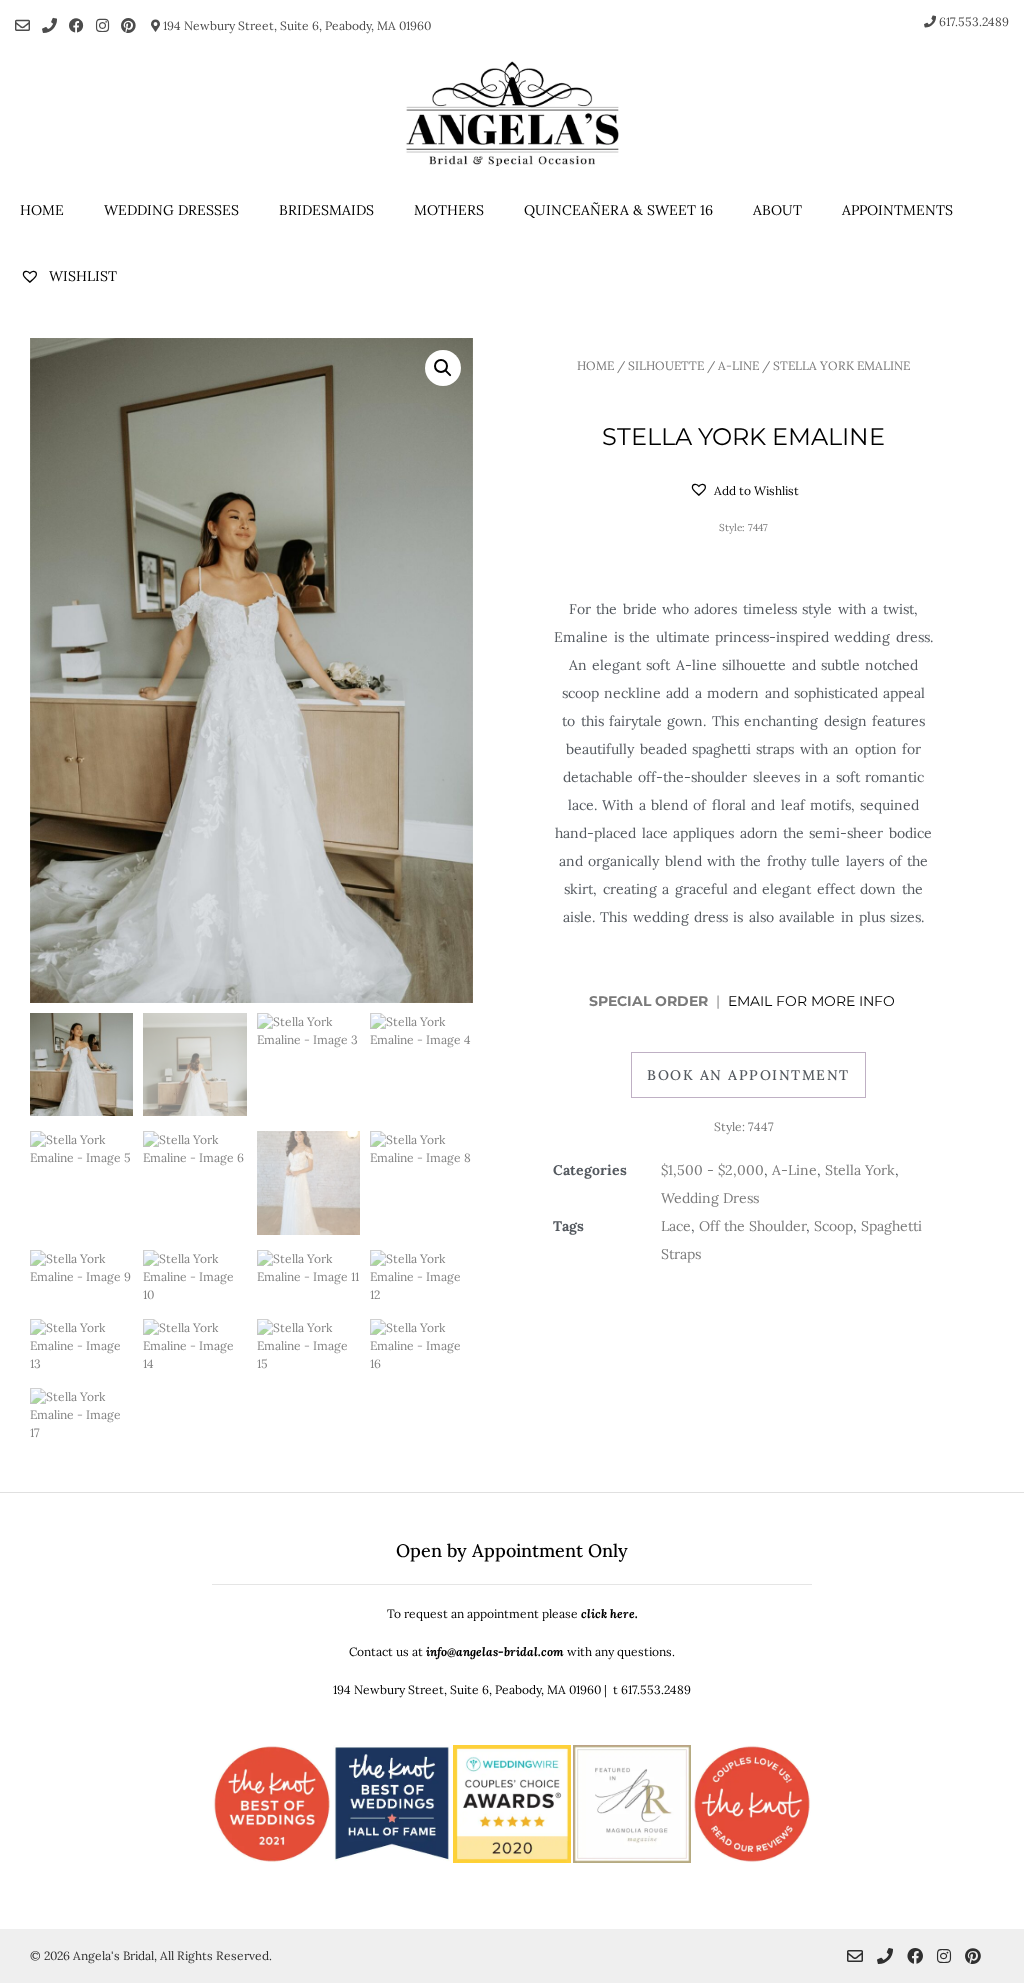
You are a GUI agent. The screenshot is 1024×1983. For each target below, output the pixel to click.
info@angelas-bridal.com (495, 1651)
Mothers (449, 210)
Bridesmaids (326, 210)
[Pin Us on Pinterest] (128, 25)
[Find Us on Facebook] (76, 25)
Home (42, 210)
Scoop (833, 1226)
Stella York (860, 1170)
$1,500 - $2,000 (712, 1170)
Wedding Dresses (171, 210)
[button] (443, 368)
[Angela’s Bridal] (512, 114)
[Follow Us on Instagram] (102, 25)
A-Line (738, 365)
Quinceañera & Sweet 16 (618, 210)
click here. (609, 1613)
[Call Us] (49, 25)
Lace (676, 1226)
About (777, 210)
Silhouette (666, 365)
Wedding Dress (710, 1198)
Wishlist (81, 276)
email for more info (813, 1001)
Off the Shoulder (752, 1226)
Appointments (897, 210)
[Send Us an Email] (22, 25)
